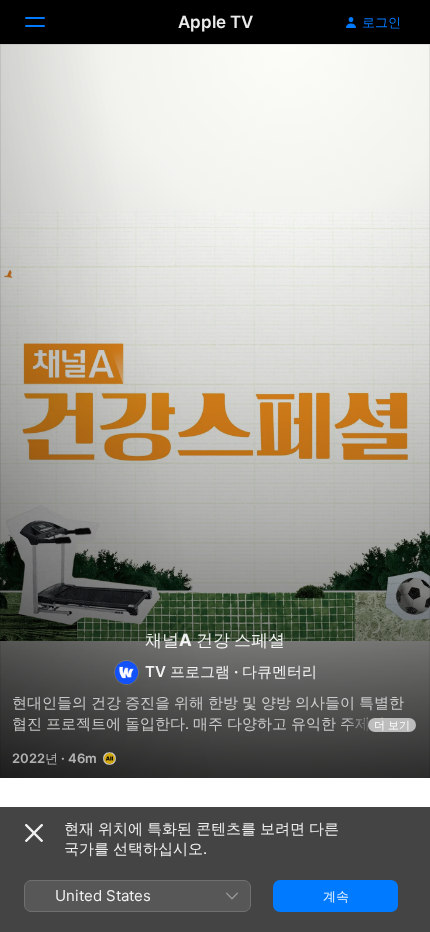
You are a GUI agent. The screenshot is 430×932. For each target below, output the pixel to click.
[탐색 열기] (47, 22)
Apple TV (215, 22)
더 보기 (392, 725)
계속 (336, 896)
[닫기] (34, 833)
